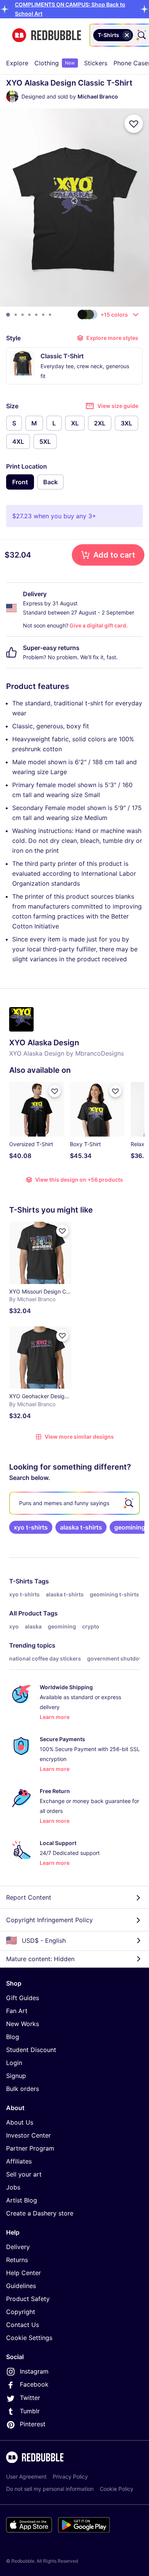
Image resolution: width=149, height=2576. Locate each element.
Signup (16, 2076)
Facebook (34, 2384)
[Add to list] (134, 124)
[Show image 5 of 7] (36, 315)
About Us (20, 2122)
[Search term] (141, 35)
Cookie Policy (117, 2489)
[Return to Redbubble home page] (47, 35)
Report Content (29, 1897)
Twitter (30, 2398)
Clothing (55, 63)
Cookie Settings (29, 2338)
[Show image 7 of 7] (50, 315)
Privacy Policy (70, 2477)
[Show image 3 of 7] (23, 315)
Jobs (13, 2187)
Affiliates (19, 2161)
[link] (31, 1527)
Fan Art (17, 2011)
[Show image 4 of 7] (29, 315)
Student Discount (31, 2050)
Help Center (23, 2273)
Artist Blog (22, 2200)
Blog (13, 2037)
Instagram (34, 2371)
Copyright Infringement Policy (49, 1920)
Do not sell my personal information (50, 2489)
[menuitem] (17, 63)
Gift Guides (23, 1998)
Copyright (21, 2312)
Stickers (96, 63)
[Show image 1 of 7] (8, 315)
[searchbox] (74, 1503)
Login (14, 2063)
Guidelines (21, 2286)
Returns (17, 2260)
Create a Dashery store (40, 2213)
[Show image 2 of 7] (16, 315)
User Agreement (26, 2477)
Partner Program (30, 2148)
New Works (23, 2024)
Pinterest (33, 2424)
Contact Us (23, 2325)
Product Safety (28, 2299)
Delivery (18, 2247)
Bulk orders (23, 2089)
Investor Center (28, 2135)
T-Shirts (21, 1581)
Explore (17, 63)
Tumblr (30, 2411)
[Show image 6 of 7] (43, 315)
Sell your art (24, 2174)
